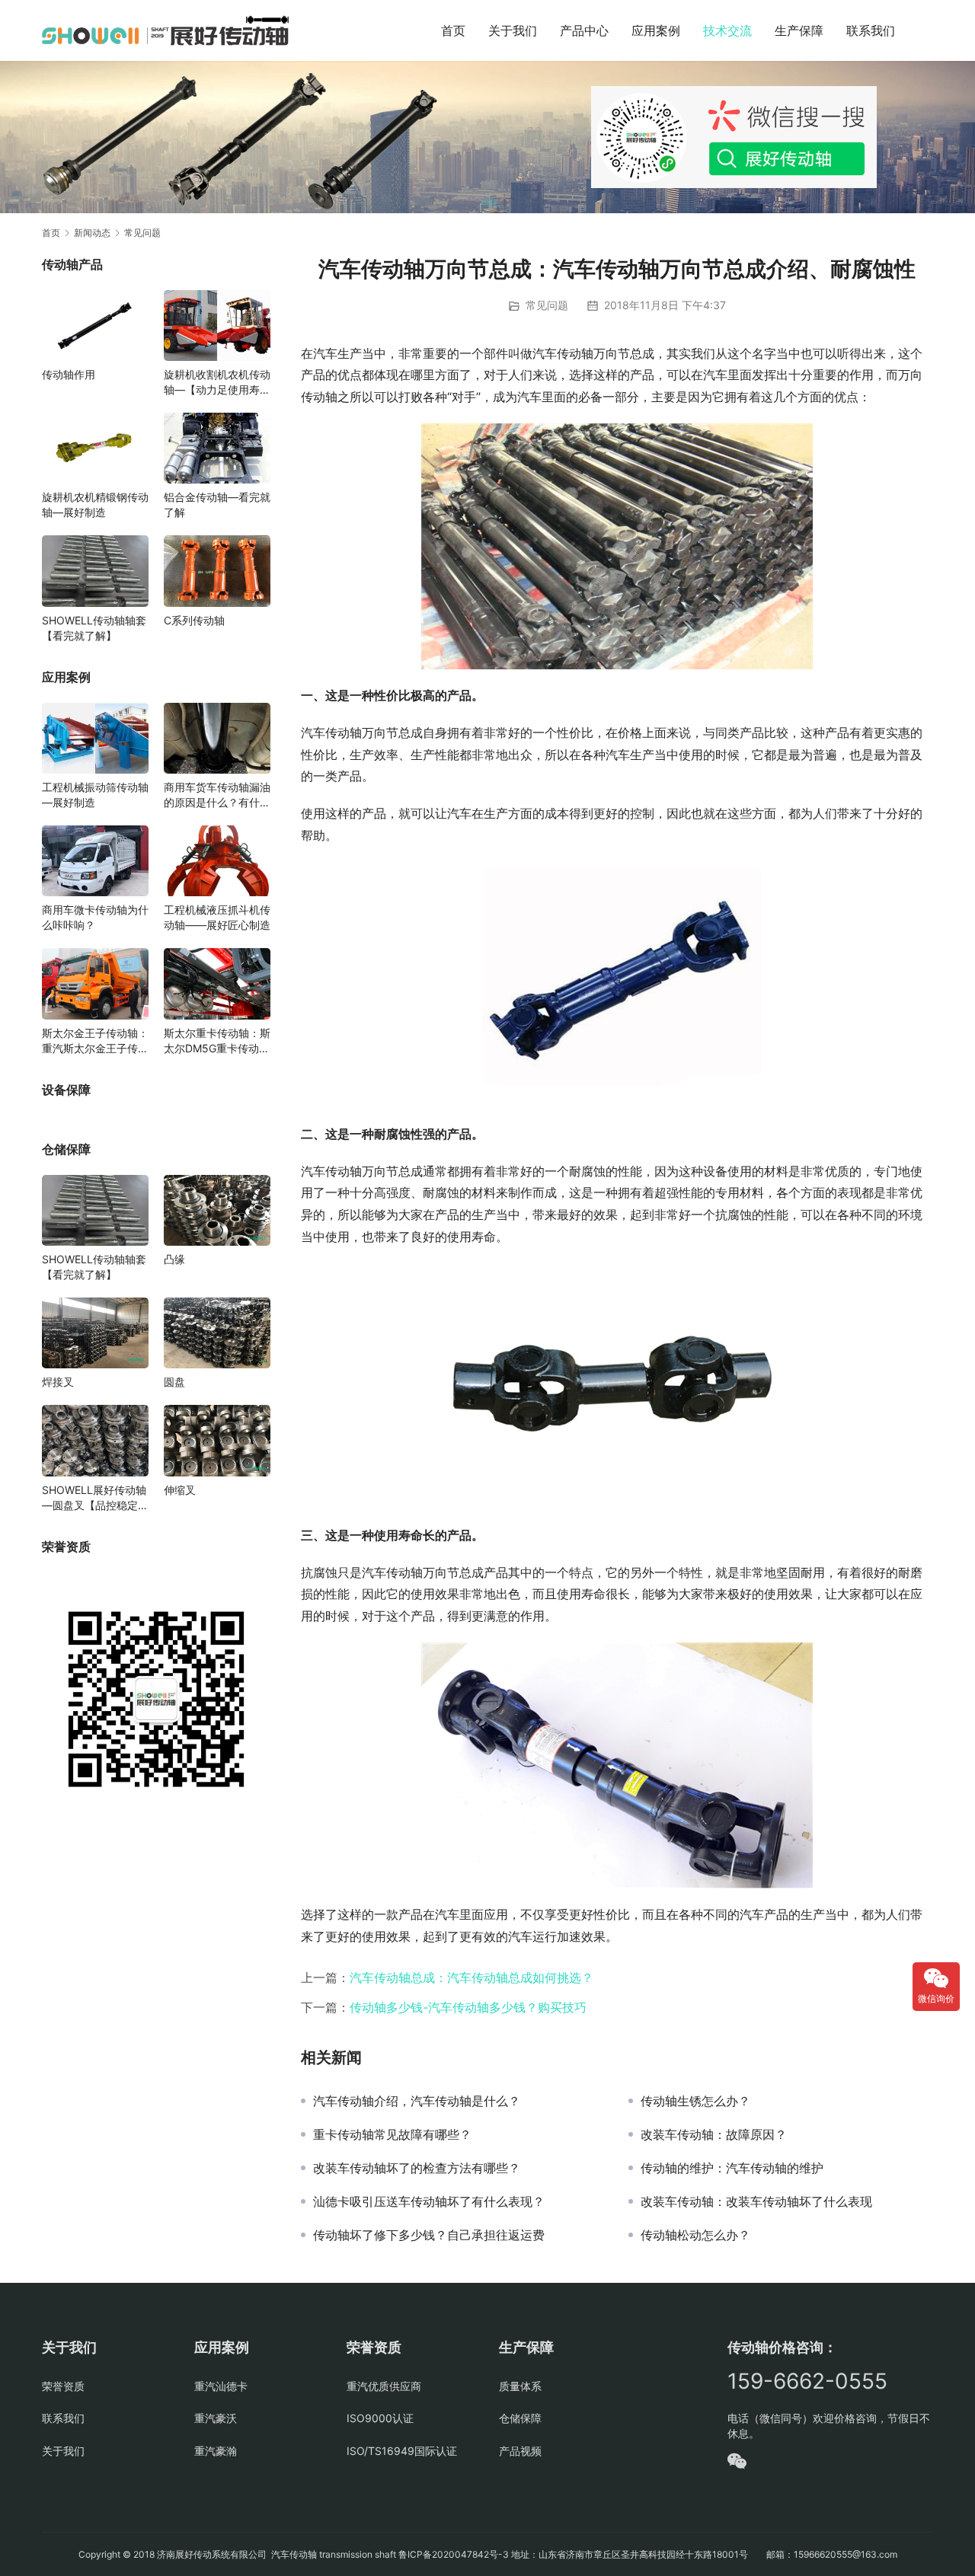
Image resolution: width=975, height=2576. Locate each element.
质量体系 (520, 2386)
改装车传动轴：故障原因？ (714, 2134)
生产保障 (799, 30)
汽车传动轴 (293, 2554)
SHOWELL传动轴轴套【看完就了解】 (94, 628)
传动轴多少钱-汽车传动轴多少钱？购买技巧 (468, 2007)
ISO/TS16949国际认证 (402, 2451)
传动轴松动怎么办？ (695, 2235)
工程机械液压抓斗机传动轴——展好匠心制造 (217, 917)
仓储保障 (520, 2418)
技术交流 (727, 30)
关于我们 (513, 30)
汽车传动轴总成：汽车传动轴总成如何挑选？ (472, 1977)
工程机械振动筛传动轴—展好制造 (95, 795)
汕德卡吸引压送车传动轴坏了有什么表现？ (429, 2201)
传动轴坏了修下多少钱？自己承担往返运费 (429, 2235)
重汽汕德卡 (221, 2386)
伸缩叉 (180, 1490)
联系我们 (871, 30)
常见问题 (547, 305)
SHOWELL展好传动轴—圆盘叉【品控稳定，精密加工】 (95, 1498)
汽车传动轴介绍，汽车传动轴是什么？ (417, 2101)
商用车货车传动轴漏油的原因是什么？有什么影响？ (217, 795)
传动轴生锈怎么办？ (695, 2101)
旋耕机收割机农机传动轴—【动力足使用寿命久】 (217, 383)
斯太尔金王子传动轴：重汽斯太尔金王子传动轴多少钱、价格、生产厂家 (95, 1041)
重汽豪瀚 (216, 2451)
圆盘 (174, 1382)
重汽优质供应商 (384, 2386)
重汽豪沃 (216, 2418)
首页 (453, 30)
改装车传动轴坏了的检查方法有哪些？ (417, 2168)
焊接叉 (58, 1382)
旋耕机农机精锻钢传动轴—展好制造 (95, 504)
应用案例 (656, 30)
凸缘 (174, 1259)
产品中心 (584, 30)
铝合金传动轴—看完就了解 (217, 504)
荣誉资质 (63, 2386)
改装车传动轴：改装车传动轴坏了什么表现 (756, 2201)
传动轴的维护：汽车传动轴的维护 (732, 2168)
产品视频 (520, 2451)
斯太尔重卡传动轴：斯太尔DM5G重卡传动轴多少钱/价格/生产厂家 (217, 1041)
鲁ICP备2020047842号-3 (454, 2554)
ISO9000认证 (380, 2418)
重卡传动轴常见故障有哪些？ (392, 2134)
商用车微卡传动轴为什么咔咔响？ (95, 917)
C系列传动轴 (194, 620)
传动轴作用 (69, 374)
